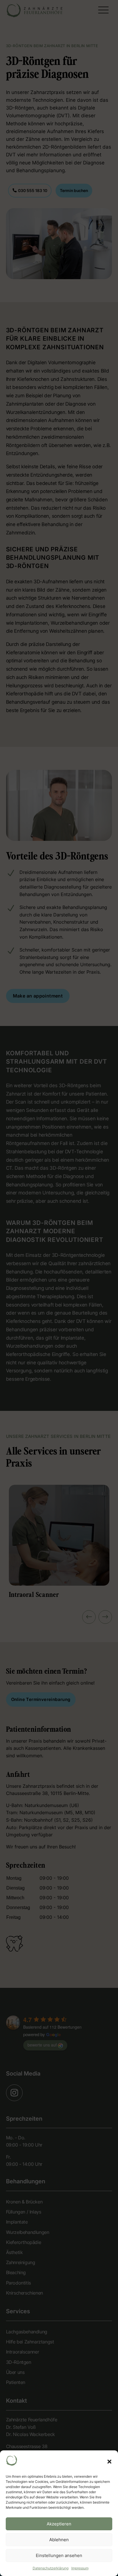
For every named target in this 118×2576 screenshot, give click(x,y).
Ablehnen (59, 2540)
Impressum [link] (80, 2568)
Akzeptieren (59, 2524)
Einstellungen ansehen (59, 2555)
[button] (109, 2462)
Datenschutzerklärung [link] (51, 2568)
